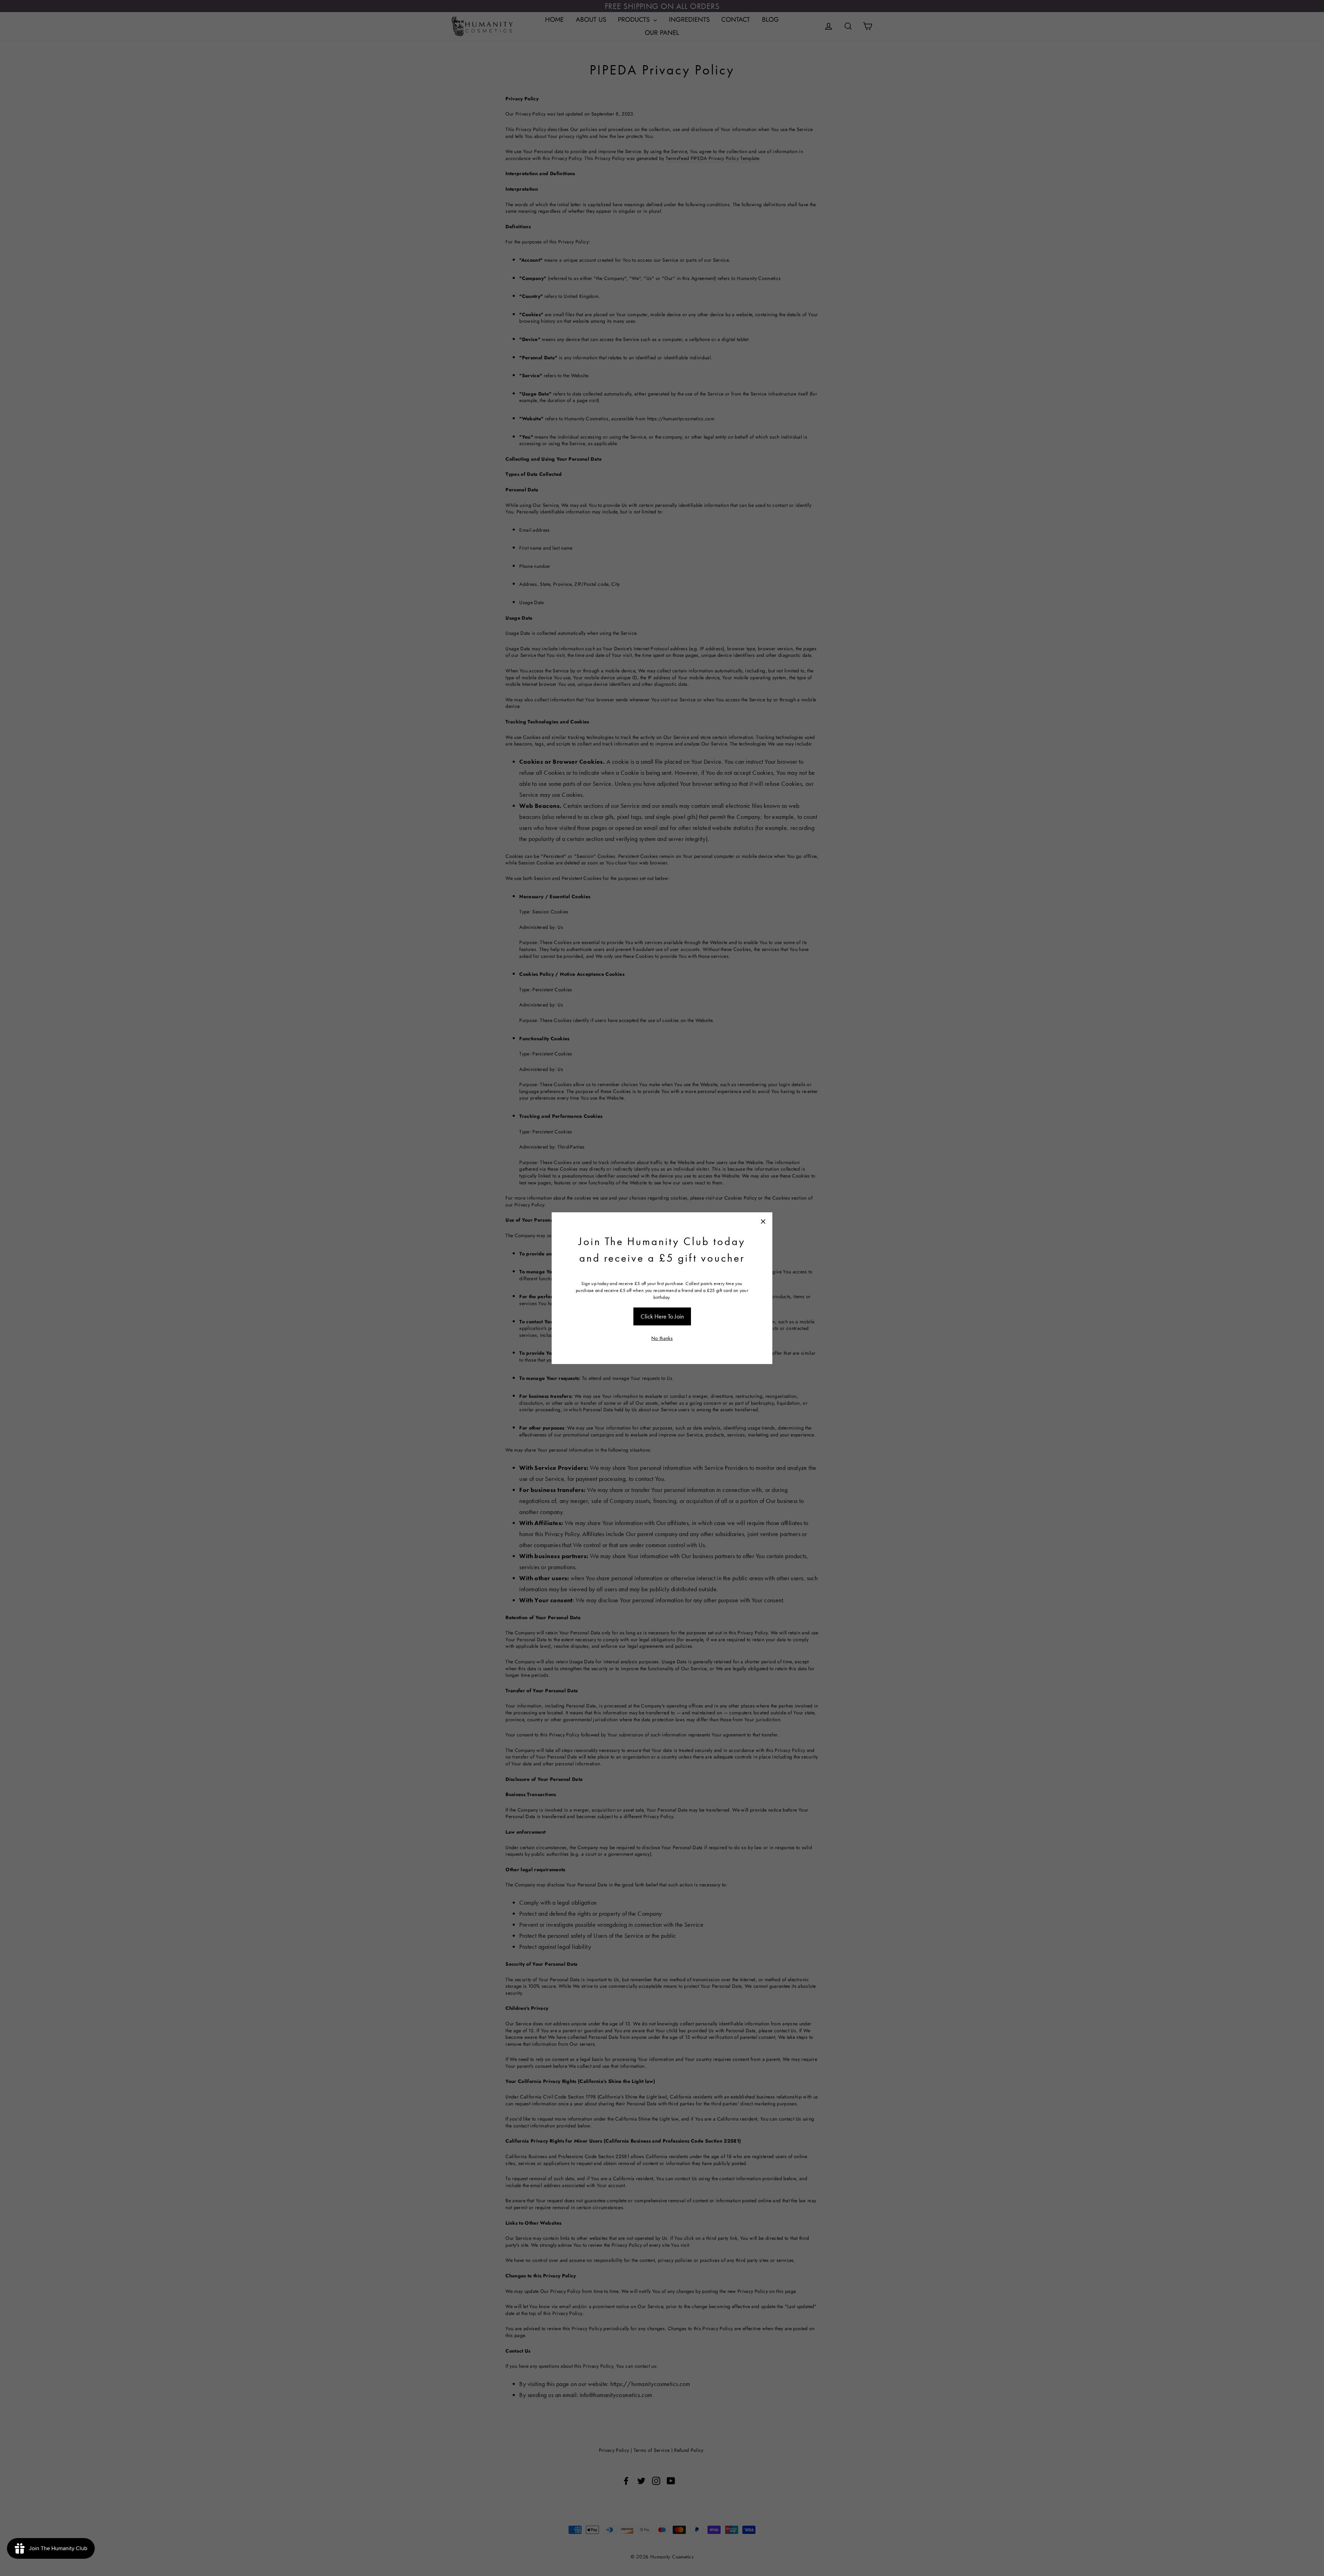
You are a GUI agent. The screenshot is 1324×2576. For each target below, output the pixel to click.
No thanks (662, 1338)
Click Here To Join (662, 1316)
